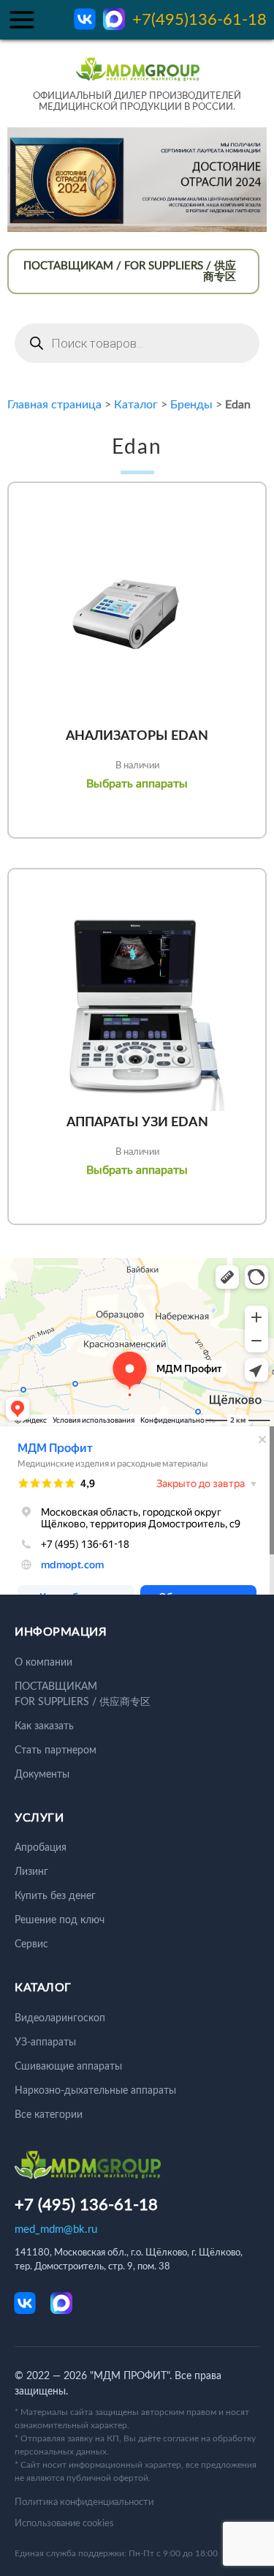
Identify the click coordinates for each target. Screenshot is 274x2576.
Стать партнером (56, 1751)
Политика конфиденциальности (84, 2502)
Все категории (49, 2115)
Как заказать (44, 1726)
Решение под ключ (60, 1920)
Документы (42, 1775)
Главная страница (54, 405)
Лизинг (31, 1872)
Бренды (191, 405)
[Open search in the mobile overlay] (137, 343)
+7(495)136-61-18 (199, 20)
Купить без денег (55, 1896)
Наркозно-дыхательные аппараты (95, 2091)
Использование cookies (64, 2524)
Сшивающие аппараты (68, 2067)
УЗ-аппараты (45, 2043)
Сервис (31, 1944)
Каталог (136, 405)
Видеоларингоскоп (60, 2018)
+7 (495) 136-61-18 (86, 2205)
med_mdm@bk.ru (56, 2229)
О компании (43, 1663)
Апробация (41, 1848)
